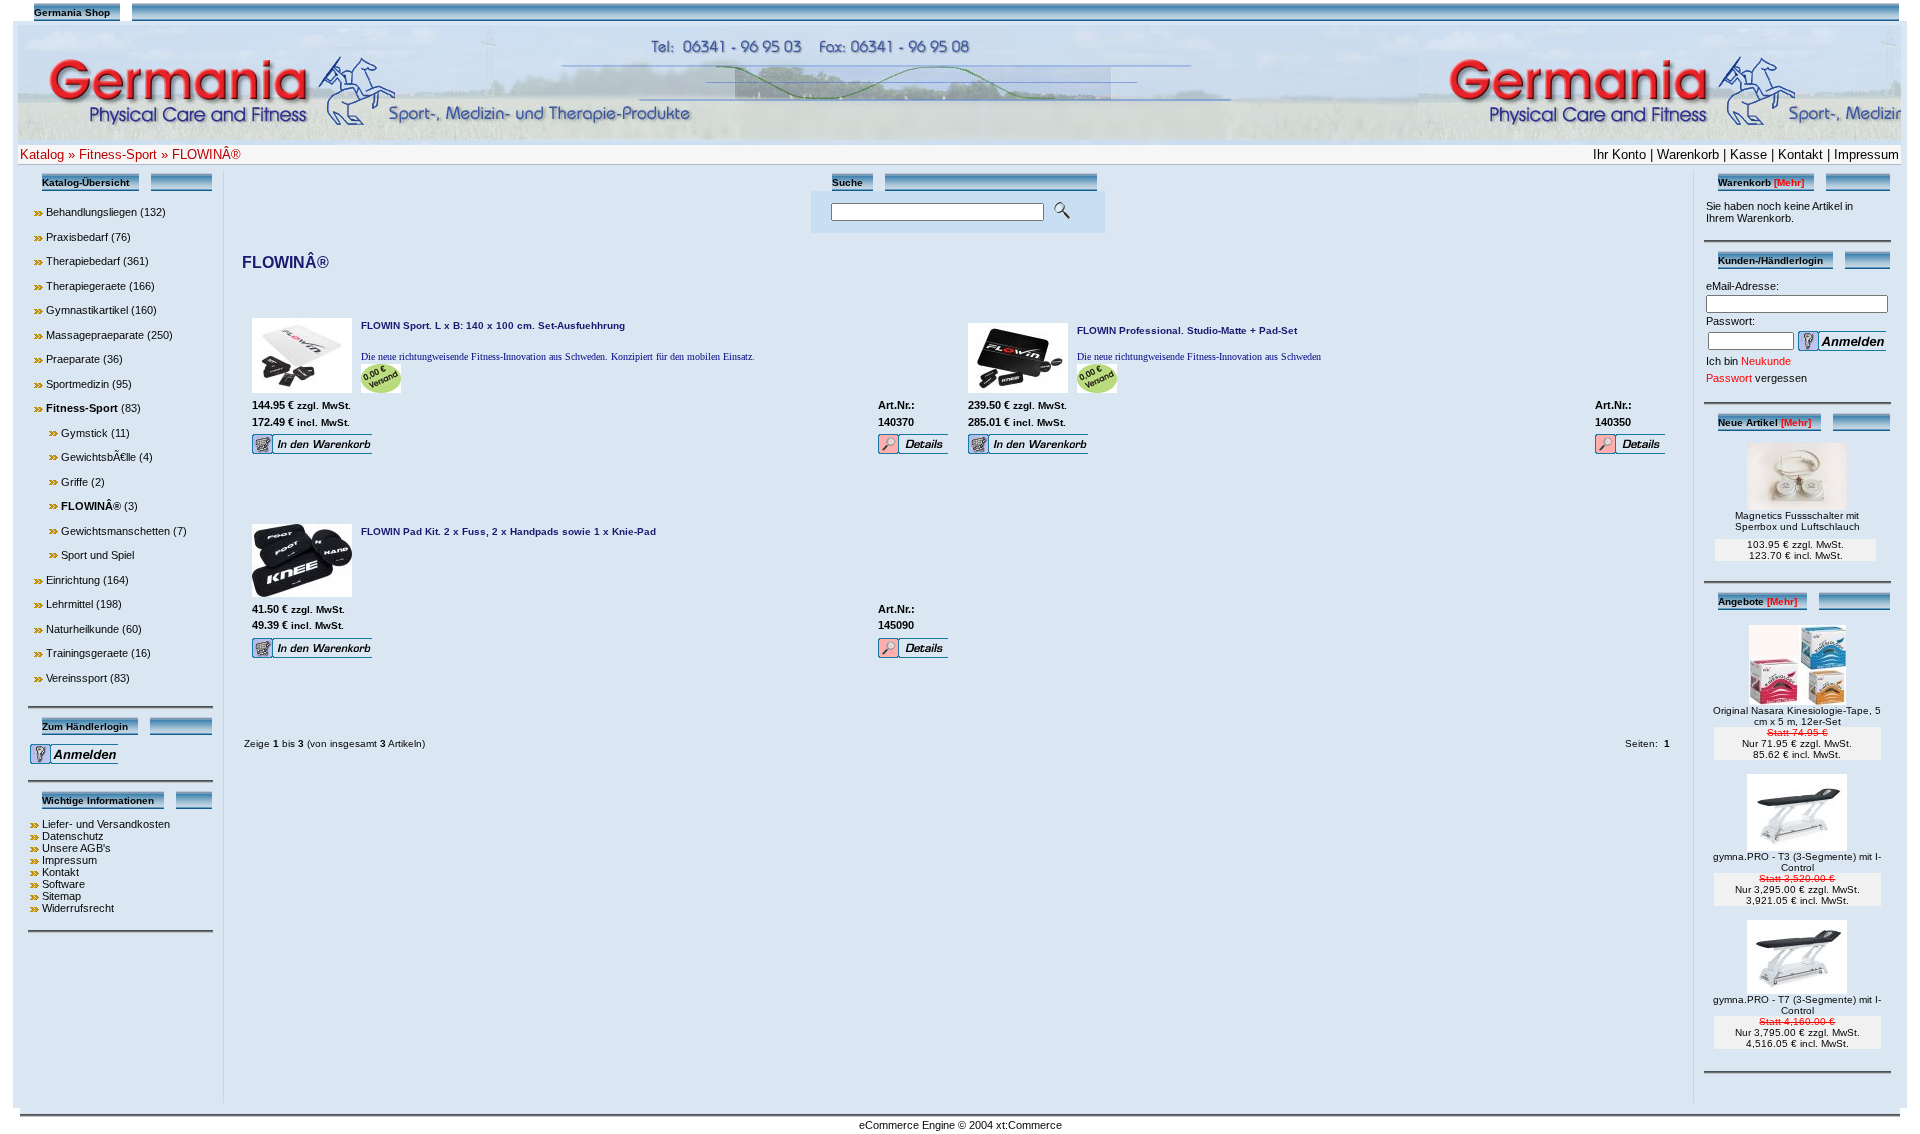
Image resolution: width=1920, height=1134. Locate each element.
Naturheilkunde (82, 629)
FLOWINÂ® (206, 154)
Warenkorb (1688, 154)
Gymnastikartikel (87, 310)
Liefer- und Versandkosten (106, 824)
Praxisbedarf (77, 237)
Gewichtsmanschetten (115, 531)
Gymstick (84, 433)
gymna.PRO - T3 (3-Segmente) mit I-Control (1797, 862)
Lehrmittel (69, 604)
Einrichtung (73, 580)
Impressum (1866, 154)
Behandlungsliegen (91, 212)
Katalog (42, 154)
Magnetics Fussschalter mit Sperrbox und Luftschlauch (1797, 521)
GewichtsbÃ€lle (98, 457)
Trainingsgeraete (87, 653)
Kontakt (1800, 154)
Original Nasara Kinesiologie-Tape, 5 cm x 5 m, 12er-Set (1797, 716)
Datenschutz (73, 836)
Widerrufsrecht (78, 908)
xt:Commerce (1029, 1125)
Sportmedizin (77, 384)
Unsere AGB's (76, 848)
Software (63, 884)
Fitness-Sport (118, 154)
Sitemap (61, 896)
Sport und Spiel (97, 555)
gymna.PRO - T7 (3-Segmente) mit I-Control (1797, 1005)
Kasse (1748, 154)
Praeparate (73, 359)
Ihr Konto (1619, 154)
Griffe (74, 482)
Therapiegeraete (86, 286)
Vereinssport (76, 678)
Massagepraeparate (95, 335)
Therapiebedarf (83, 261)
